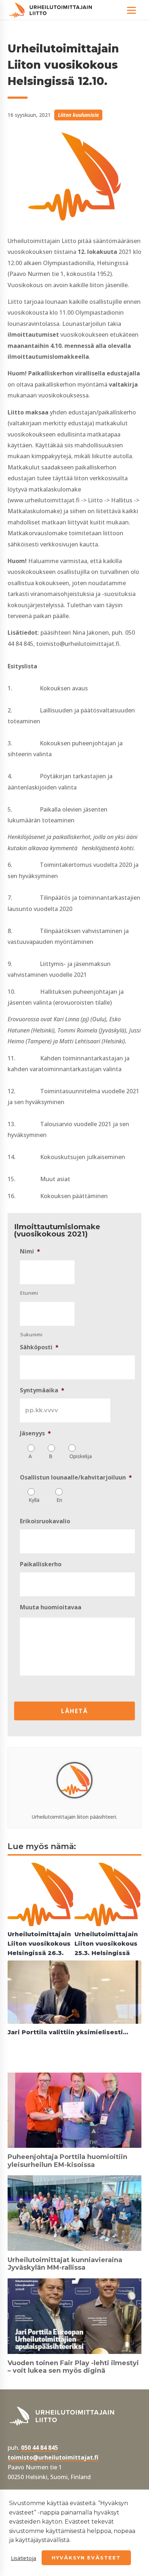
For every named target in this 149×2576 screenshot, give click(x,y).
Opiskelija (81, 1456)
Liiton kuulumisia (78, 115)
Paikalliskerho (41, 1564)
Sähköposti (39, 1347)
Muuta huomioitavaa (51, 1607)
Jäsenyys (35, 1433)
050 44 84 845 (39, 2448)
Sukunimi (31, 1334)
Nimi (30, 1251)
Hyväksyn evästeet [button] (86, 2558)
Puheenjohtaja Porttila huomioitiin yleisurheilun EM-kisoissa (67, 2161)
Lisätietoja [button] (24, 2558)
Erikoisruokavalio (45, 1521)
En (59, 1500)
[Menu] (131, 10)
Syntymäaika (42, 1390)
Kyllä (34, 1500)
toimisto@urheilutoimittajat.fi (53, 2457)
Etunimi (29, 1293)
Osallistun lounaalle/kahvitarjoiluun (76, 1478)
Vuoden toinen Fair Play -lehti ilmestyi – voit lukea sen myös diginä (73, 2367)
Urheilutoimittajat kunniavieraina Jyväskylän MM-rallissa (65, 2264)
